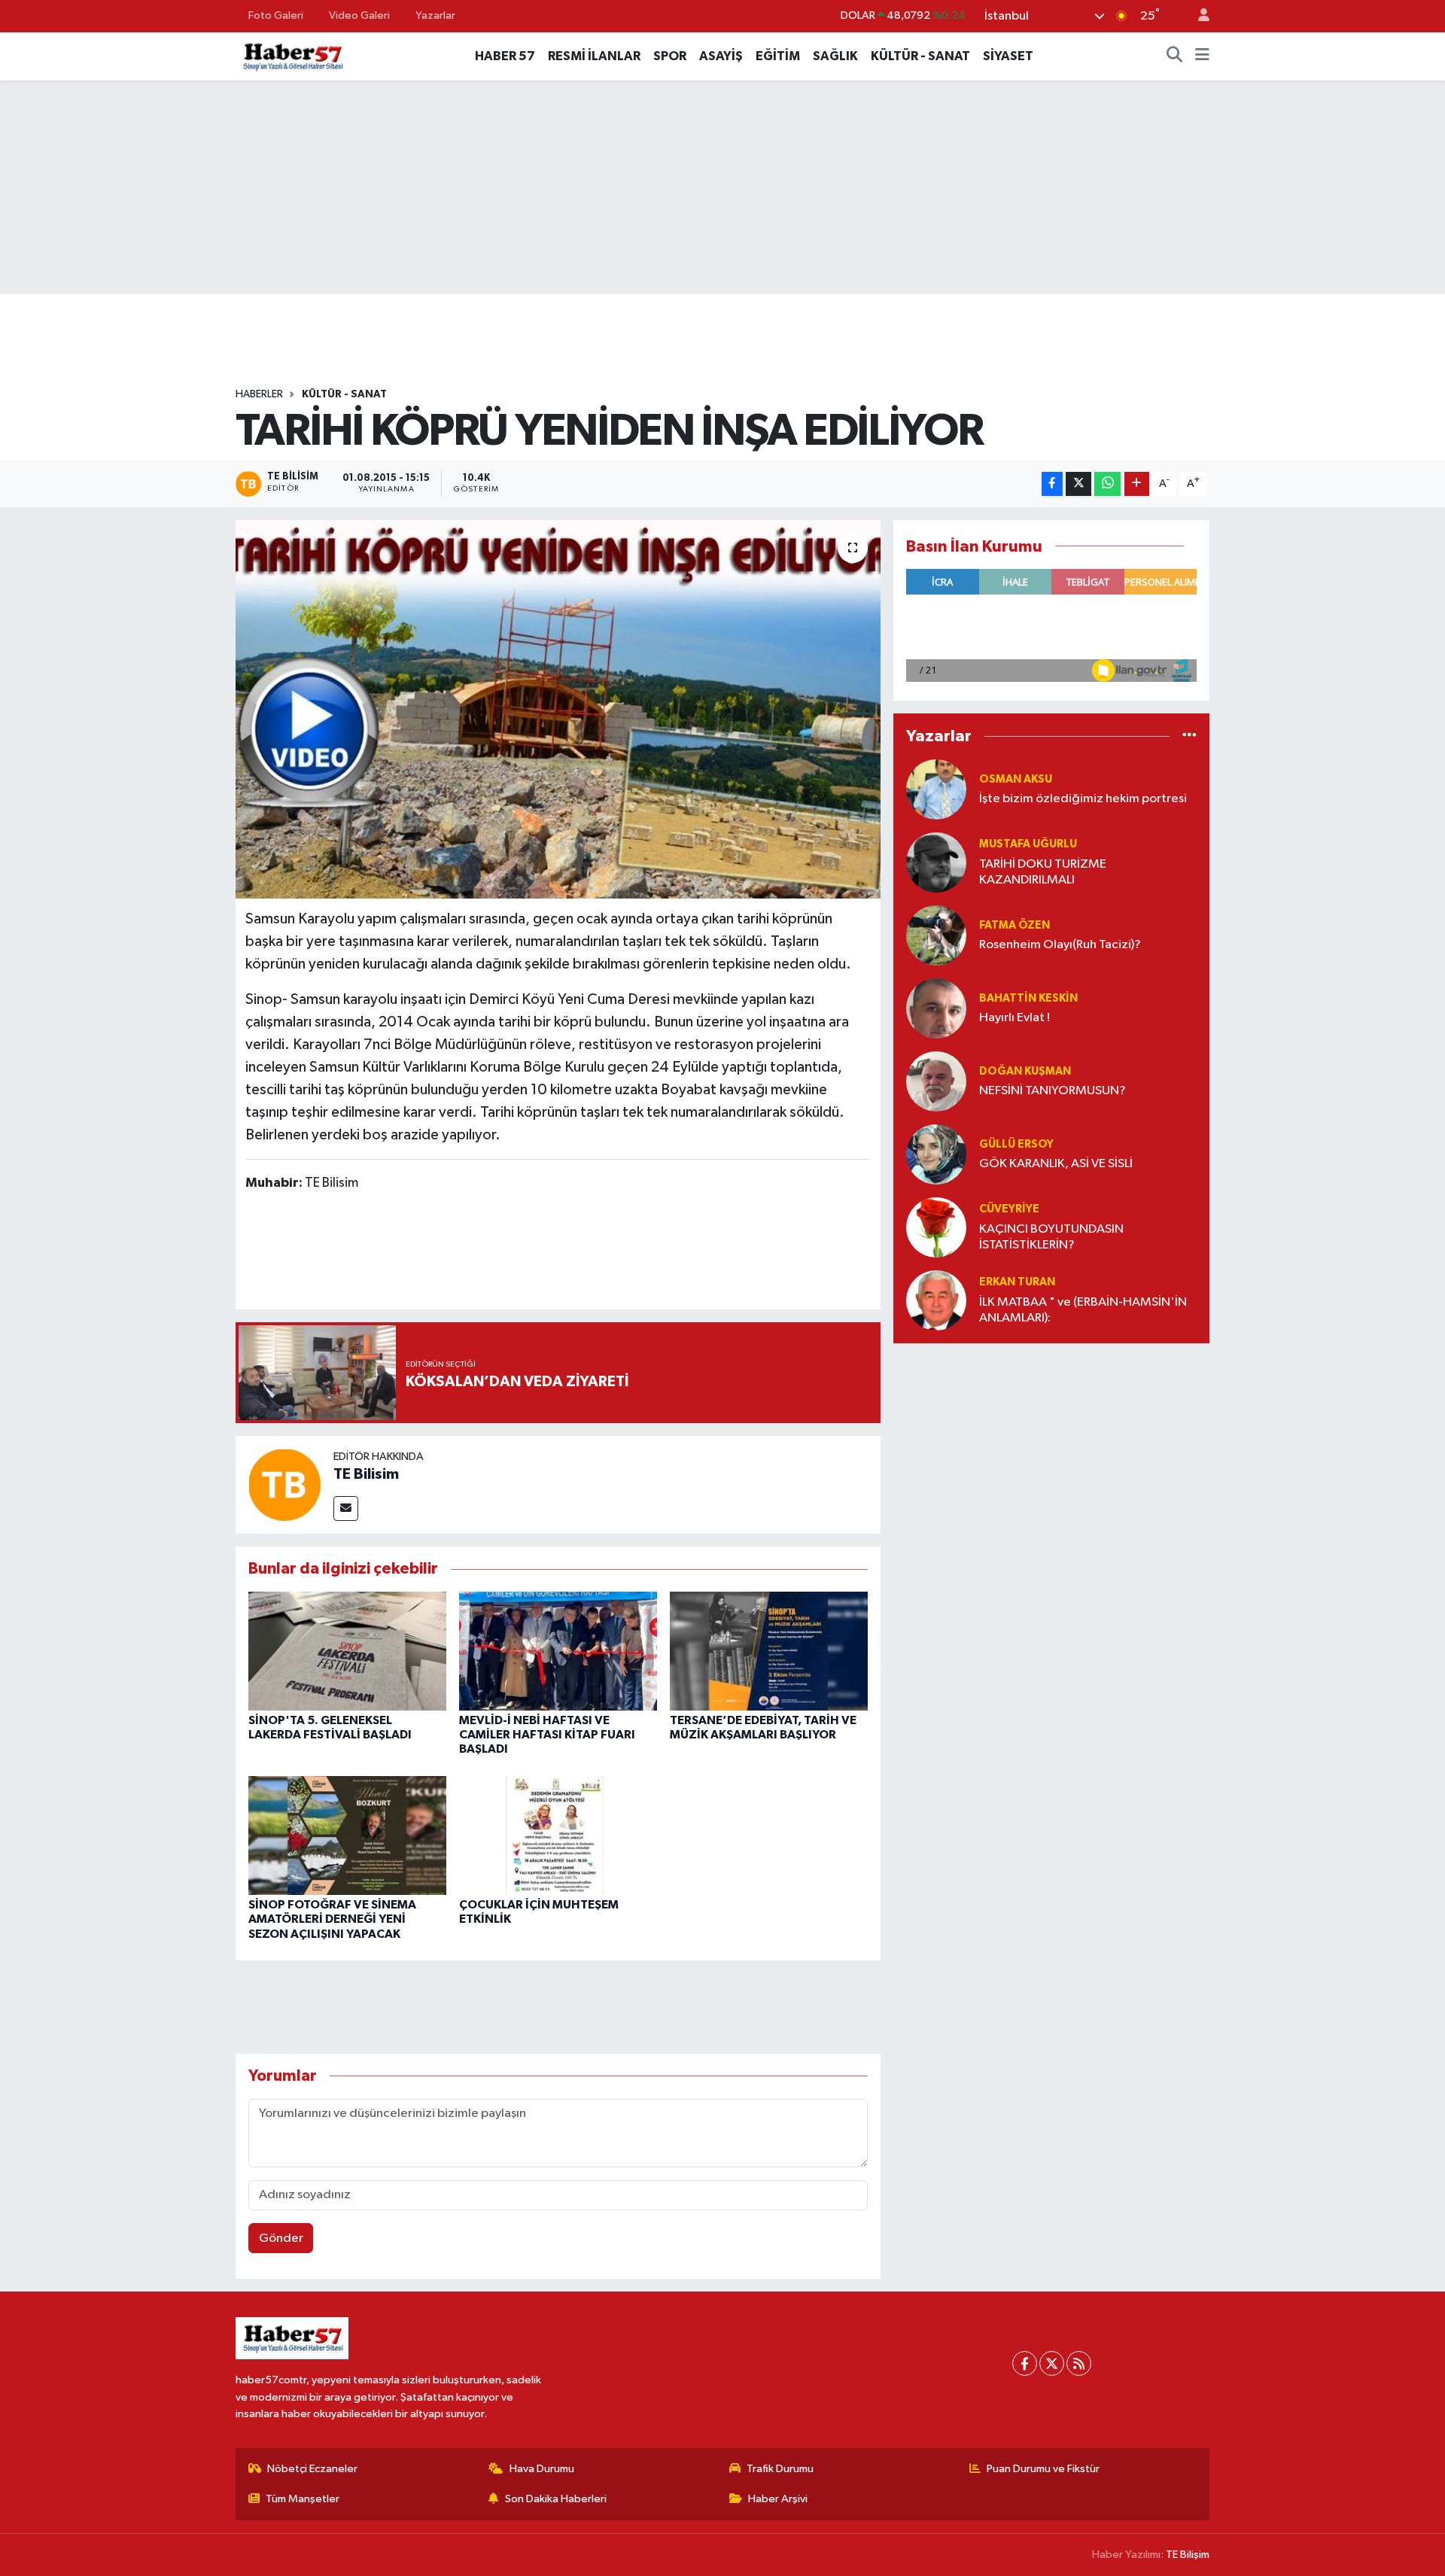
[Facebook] (1025, 2363)
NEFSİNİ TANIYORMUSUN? (1053, 1091)
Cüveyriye (1009, 1209)
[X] (1052, 2363)
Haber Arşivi (778, 2499)
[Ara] (1175, 56)
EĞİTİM (778, 56)
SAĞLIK (835, 56)
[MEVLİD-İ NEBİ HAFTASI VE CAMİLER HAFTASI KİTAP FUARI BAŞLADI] (558, 1651)
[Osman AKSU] (936, 789)
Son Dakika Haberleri (556, 2499)
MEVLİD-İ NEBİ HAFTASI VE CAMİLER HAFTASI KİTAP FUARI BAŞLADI (547, 1735)
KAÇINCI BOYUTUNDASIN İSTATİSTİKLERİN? (1051, 1237)
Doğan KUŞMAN (1025, 1071)
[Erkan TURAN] (936, 1300)
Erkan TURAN (1017, 1282)
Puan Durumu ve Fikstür (1043, 2469)
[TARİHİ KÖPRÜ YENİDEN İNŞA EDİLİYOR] (558, 709)
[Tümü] (1189, 736)
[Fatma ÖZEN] (936, 935)
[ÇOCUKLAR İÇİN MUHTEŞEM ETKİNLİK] (558, 1835)
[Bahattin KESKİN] (936, 1008)
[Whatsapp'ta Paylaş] (1107, 484)
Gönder (281, 2238)
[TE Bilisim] (284, 1484)
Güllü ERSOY (1016, 1144)
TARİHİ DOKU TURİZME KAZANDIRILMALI (1043, 872)
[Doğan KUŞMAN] (936, 1081)
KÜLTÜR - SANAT (920, 56)
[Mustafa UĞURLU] (936, 862)
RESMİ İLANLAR (594, 56)
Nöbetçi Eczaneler (312, 2469)
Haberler (259, 394)
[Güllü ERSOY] (936, 1154)
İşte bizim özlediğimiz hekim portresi (1083, 799)
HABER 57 (505, 56)
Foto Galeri (276, 15)
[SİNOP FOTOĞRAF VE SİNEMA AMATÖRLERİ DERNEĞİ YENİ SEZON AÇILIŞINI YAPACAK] (347, 1835)
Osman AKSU (1016, 779)
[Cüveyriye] (936, 1227)
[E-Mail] (346, 1508)
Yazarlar (435, 15)
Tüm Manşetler (303, 2499)
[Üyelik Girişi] (1197, 16)
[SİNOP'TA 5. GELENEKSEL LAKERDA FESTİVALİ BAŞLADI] (347, 1651)
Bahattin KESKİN (1028, 998)
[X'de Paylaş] (1078, 484)
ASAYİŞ (721, 56)
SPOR (670, 56)
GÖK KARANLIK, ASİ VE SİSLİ (1056, 1164)
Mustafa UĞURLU (1028, 844)
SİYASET (1008, 56)
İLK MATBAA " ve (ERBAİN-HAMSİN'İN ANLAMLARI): (1083, 1310)
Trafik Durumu (780, 2469)
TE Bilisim (366, 1474)
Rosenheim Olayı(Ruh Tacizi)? (1060, 945)
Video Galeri (359, 15)
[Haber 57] (292, 55)
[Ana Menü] (1202, 56)
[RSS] (1079, 2363)
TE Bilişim (1188, 2555)
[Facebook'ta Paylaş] (1052, 484)
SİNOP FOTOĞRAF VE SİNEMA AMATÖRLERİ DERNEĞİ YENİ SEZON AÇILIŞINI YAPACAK (332, 1919)
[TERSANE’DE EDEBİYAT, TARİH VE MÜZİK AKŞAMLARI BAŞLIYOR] (769, 1651)
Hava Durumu (542, 2469)
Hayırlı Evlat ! (1015, 1018)
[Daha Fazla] (1137, 484)
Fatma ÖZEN (1015, 925)
